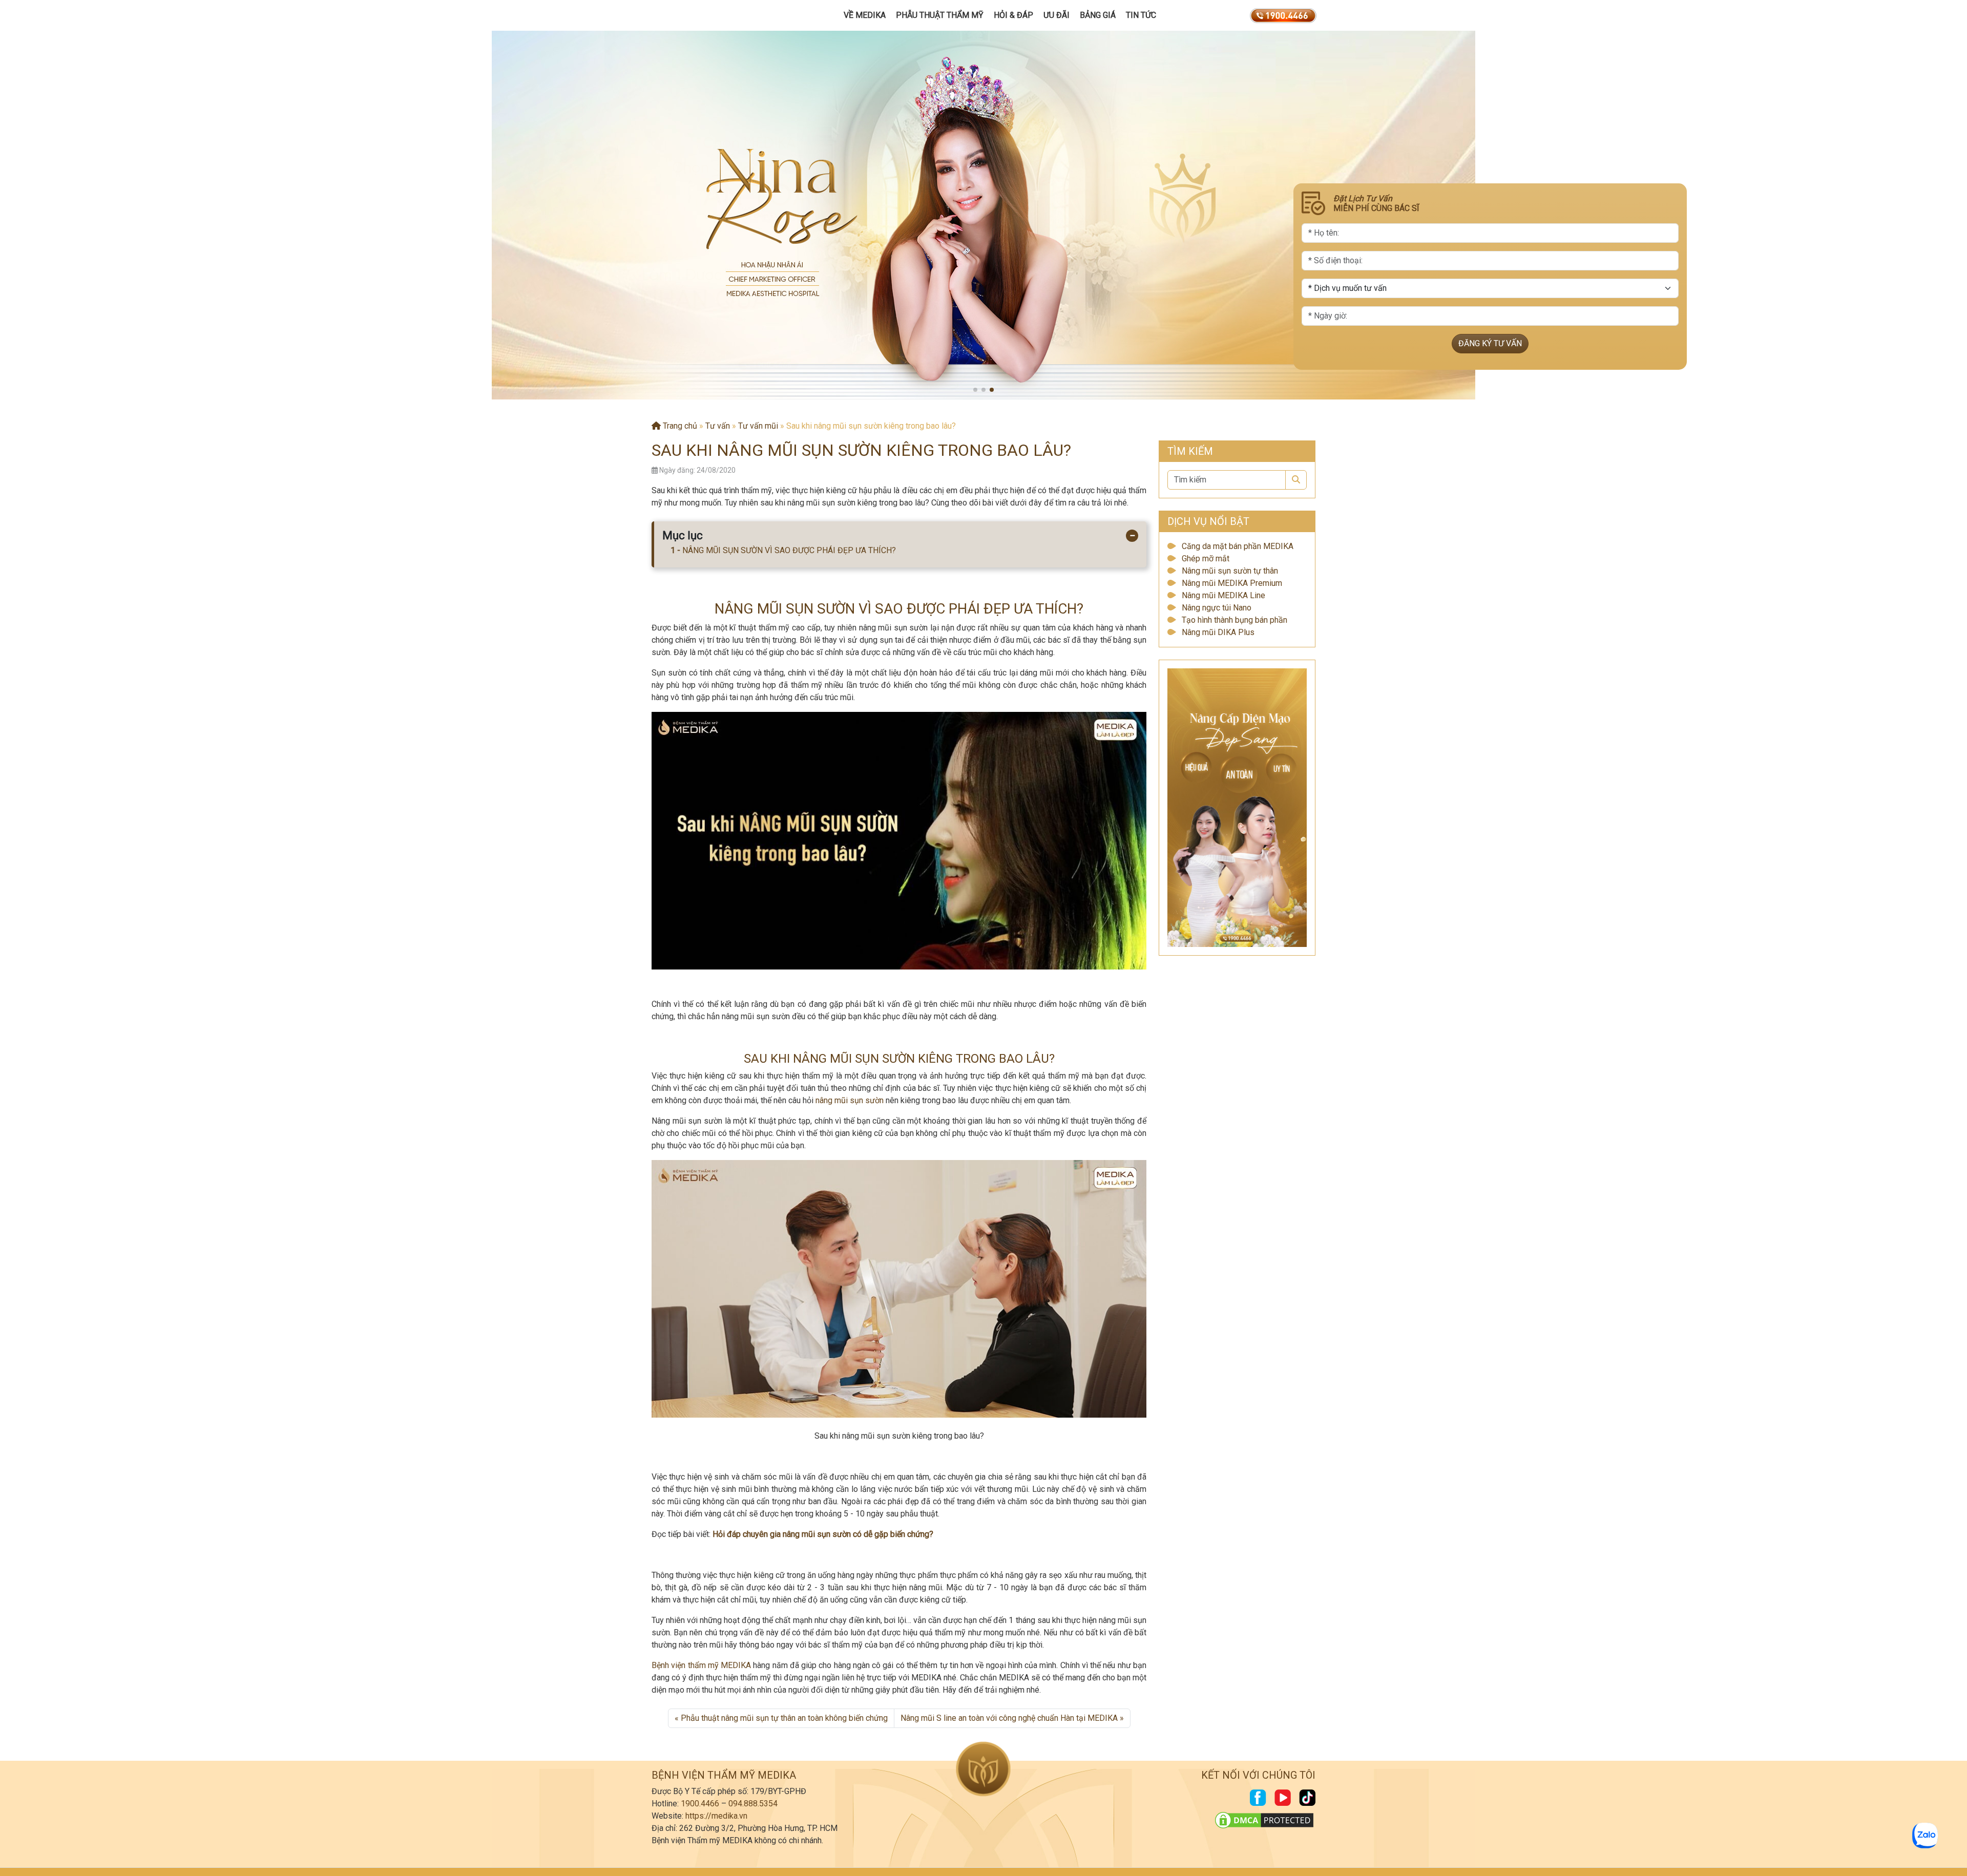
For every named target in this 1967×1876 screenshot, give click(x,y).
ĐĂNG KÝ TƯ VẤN (1490, 343)
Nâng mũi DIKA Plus (1218, 632)
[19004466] (1283, 15)
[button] (975, 390)
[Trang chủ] (700, 15)
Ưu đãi (1056, 15)
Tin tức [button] (1141, 15)
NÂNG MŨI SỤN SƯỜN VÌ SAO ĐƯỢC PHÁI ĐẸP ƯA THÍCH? (789, 550)
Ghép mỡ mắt (1206, 558)
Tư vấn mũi (758, 426)
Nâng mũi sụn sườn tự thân (1230, 571)
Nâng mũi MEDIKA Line (1223, 595)
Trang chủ (679, 426)
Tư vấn (718, 426)
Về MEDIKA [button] (865, 15)
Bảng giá (1098, 15)
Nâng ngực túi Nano (1217, 608)
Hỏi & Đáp (1013, 15)
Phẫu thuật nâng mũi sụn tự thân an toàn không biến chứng (784, 1718)
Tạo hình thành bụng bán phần (1234, 620)
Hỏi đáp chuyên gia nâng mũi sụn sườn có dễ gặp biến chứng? (823, 1534)
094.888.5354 (753, 1804)
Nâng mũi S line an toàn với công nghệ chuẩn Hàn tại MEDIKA (1009, 1718)
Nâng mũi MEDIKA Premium (1232, 583)
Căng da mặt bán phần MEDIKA (1238, 546)
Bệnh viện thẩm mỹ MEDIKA (701, 1665)
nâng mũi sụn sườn (850, 1100)
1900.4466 (700, 1804)
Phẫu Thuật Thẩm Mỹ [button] (940, 15)
